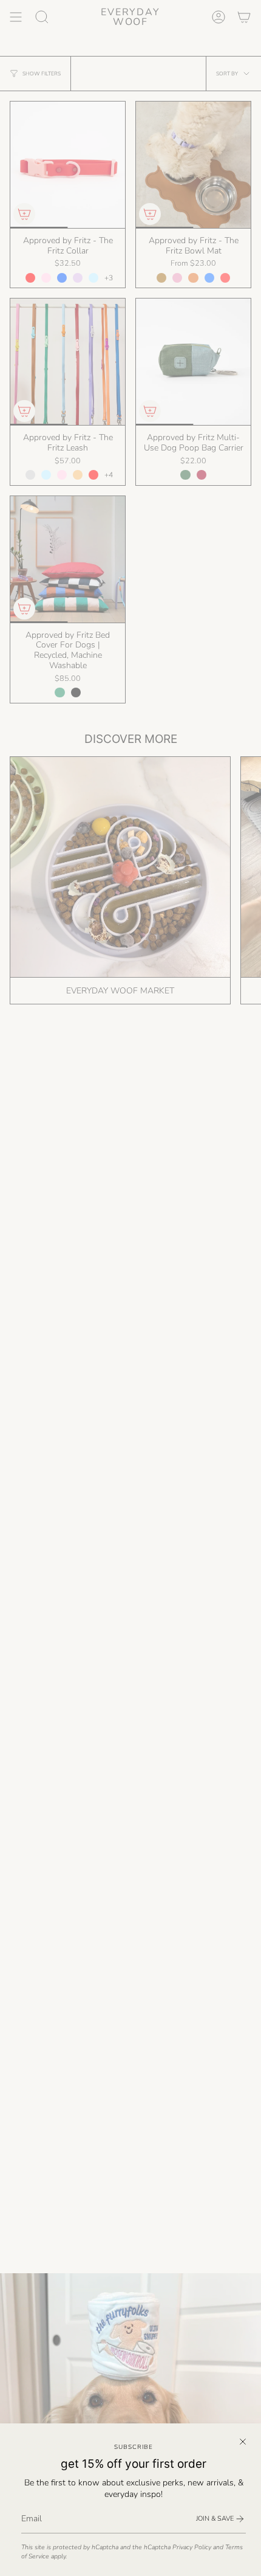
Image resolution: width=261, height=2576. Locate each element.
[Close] (243, 2442)
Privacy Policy (192, 2547)
